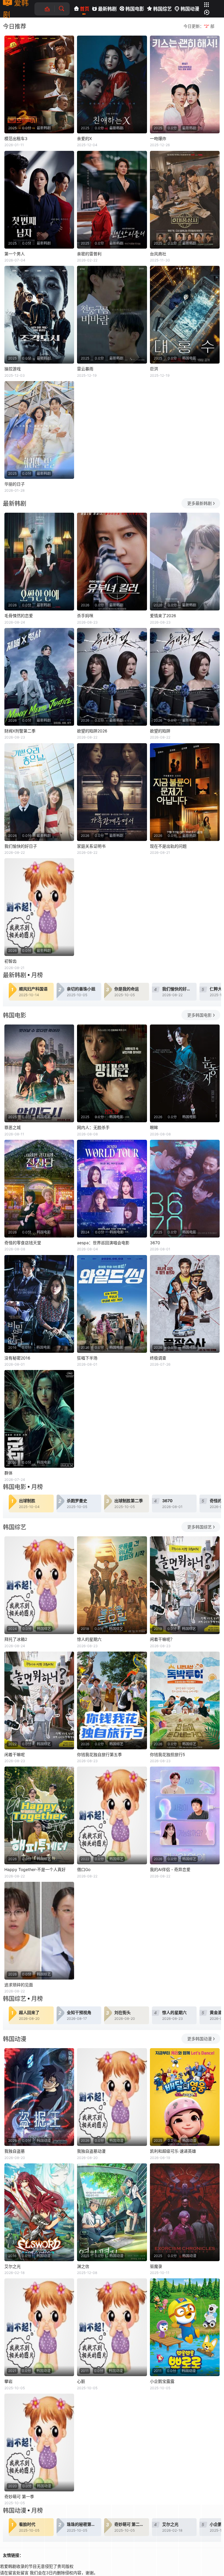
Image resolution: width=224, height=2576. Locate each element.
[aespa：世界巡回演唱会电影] (112, 1189)
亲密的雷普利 (89, 254)
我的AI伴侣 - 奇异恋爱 (170, 1869)
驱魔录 (156, 2266)
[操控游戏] (39, 315)
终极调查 (158, 1358)
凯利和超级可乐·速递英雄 (173, 2151)
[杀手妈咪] (112, 562)
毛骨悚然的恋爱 (19, 616)
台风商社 (158, 254)
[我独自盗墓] (39, 2097)
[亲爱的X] (112, 84)
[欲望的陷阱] (185, 677)
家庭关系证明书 (91, 846)
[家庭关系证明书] (112, 792)
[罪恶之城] (39, 1073)
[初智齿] (39, 907)
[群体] (39, 1419)
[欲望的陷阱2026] (112, 677)
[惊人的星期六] (112, 1585)
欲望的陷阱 (160, 731)
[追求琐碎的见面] (39, 1931)
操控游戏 (13, 369)
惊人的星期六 (89, 1639)
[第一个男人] (39, 200)
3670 (155, 1243)
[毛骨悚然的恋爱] (39, 562)
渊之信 (83, 2266)
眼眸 (154, 1127)
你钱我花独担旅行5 (168, 1754)
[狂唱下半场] (112, 1304)
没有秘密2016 (17, 1358)
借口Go (84, 1869)
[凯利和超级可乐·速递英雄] (185, 2097)
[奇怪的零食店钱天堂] (39, 1189)
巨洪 (154, 369)
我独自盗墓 (15, 2151)
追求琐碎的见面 (19, 1985)
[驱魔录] (185, 2212)
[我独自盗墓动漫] (112, 2097)
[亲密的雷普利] (112, 200)
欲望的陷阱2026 (92, 731)
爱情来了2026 (163, 616)
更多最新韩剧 (199, 503)
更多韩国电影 (199, 1015)
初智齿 (10, 961)
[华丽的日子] (39, 430)
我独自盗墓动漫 (91, 2151)
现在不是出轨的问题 (168, 846)
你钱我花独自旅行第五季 (99, 1754)
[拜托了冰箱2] (39, 1585)
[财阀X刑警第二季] (39, 677)
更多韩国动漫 (199, 2039)
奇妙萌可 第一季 (19, 2496)
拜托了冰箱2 (16, 1639)
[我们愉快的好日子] (39, 792)
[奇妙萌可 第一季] (39, 2443)
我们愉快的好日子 (21, 846)
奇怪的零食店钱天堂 (23, 1243)
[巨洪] (185, 315)
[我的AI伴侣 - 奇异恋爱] (185, 1815)
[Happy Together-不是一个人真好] (39, 1815)
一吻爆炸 (158, 138)
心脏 (81, 2381)
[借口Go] (112, 1815)
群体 (8, 1473)
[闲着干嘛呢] (39, 1700)
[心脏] (112, 2327)
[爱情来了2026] (185, 562)
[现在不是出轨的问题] (185, 792)
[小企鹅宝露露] (185, 2327)
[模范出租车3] (39, 84)
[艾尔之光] (39, 2212)
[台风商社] (185, 200)
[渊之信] (112, 2212)
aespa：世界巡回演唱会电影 (103, 1243)
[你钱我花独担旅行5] (185, 1700)
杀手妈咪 (85, 616)
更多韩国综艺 (199, 1527)
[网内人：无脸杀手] (112, 1073)
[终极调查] (185, 1304)
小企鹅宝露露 (162, 2381)
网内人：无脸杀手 (93, 1127)
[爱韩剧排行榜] (50, 9)
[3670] (185, 1189)
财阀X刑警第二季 (20, 731)
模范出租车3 (16, 138)
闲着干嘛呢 (15, 1754)
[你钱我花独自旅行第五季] (112, 1700)
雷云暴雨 (85, 369)
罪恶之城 (13, 1127)
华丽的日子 (15, 484)
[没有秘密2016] (39, 1304)
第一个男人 (15, 254)
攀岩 (8, 2381)
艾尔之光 (13, 2266)
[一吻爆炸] (185, 84)
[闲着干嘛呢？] (185, 1585)
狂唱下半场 (87, 1358)
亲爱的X (84, 138)
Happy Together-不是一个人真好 (35, 1869)
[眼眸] (185, 1073)
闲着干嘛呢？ (162, 1639)
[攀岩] (39, 2327)
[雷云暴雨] (112, 315)
